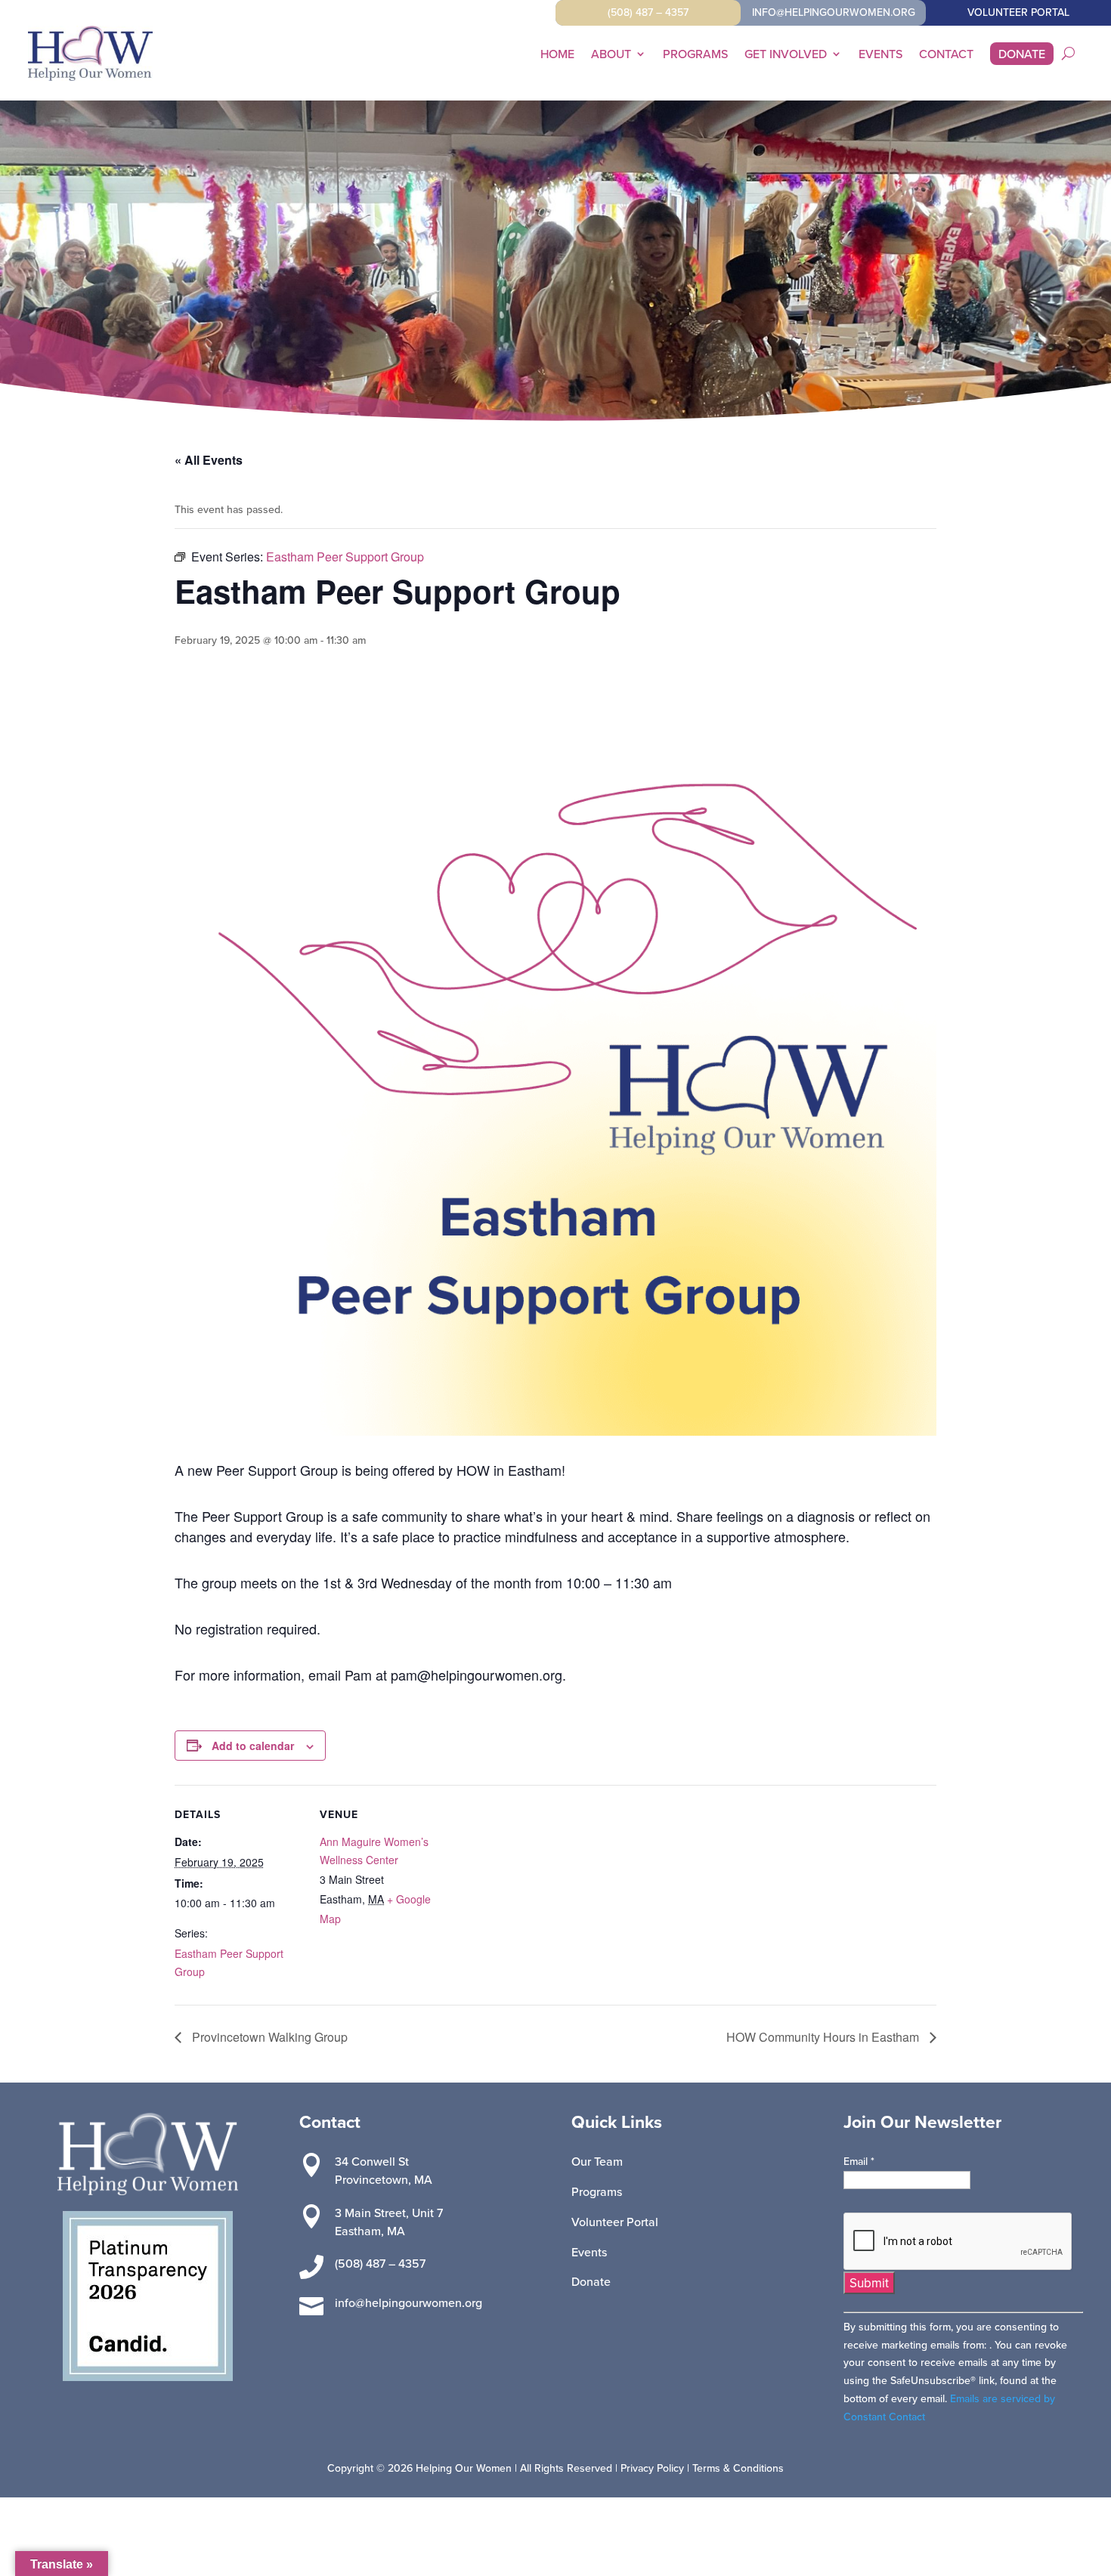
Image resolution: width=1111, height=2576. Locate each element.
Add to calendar (253, 1746)
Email (859, 2161)
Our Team (597, 2161)
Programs (695, 55)
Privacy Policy (652, 2468)
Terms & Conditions (738, 2468)
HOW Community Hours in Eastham (824, 2037)
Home (557, 55)
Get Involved (786, 55)
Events (880, 55)
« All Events (209, 460)
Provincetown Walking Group (268, 2037)
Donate (1022, 55)
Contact (946, 55)
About (611, 55)
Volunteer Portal (615, 2222)
